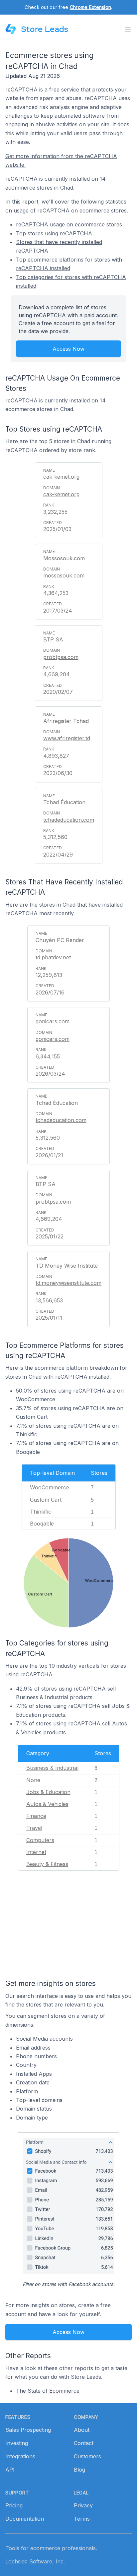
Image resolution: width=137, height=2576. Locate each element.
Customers (87, 2456)
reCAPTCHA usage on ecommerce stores (69, 224)
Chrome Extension (90, 7)
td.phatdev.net (53, 957)
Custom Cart (46, 1500)
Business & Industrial (52, 1768)
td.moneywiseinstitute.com (68, 1283)
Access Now (68, 349)
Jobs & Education (48, 1792)
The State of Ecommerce (48, 2391)
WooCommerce (50, 1487)
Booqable (42, 1524)
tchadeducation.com (69, 820)
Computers (40, 1840)
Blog (79, 2470)
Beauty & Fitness (47, 1864)
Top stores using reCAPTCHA (54, 233)
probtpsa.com (61, 657)
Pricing (14, 2505)
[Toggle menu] (128, 29)
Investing (17, 2443)
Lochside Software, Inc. (35, 2561)
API (10, 2470)
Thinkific (41, 1512)
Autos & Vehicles (47, 1804)
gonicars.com (53, 1039)
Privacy (83, 2505)
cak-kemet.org (61, 494)
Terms (82, 2519)
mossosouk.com (64, 575)
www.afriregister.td (67, 738)
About (82, 2430)
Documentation (25, 2519)
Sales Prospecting (28, 2430)
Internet (36, 1852)
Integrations (20, 2456)
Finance (36, 1816)
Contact (84, 2443)
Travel (34, 1828)
